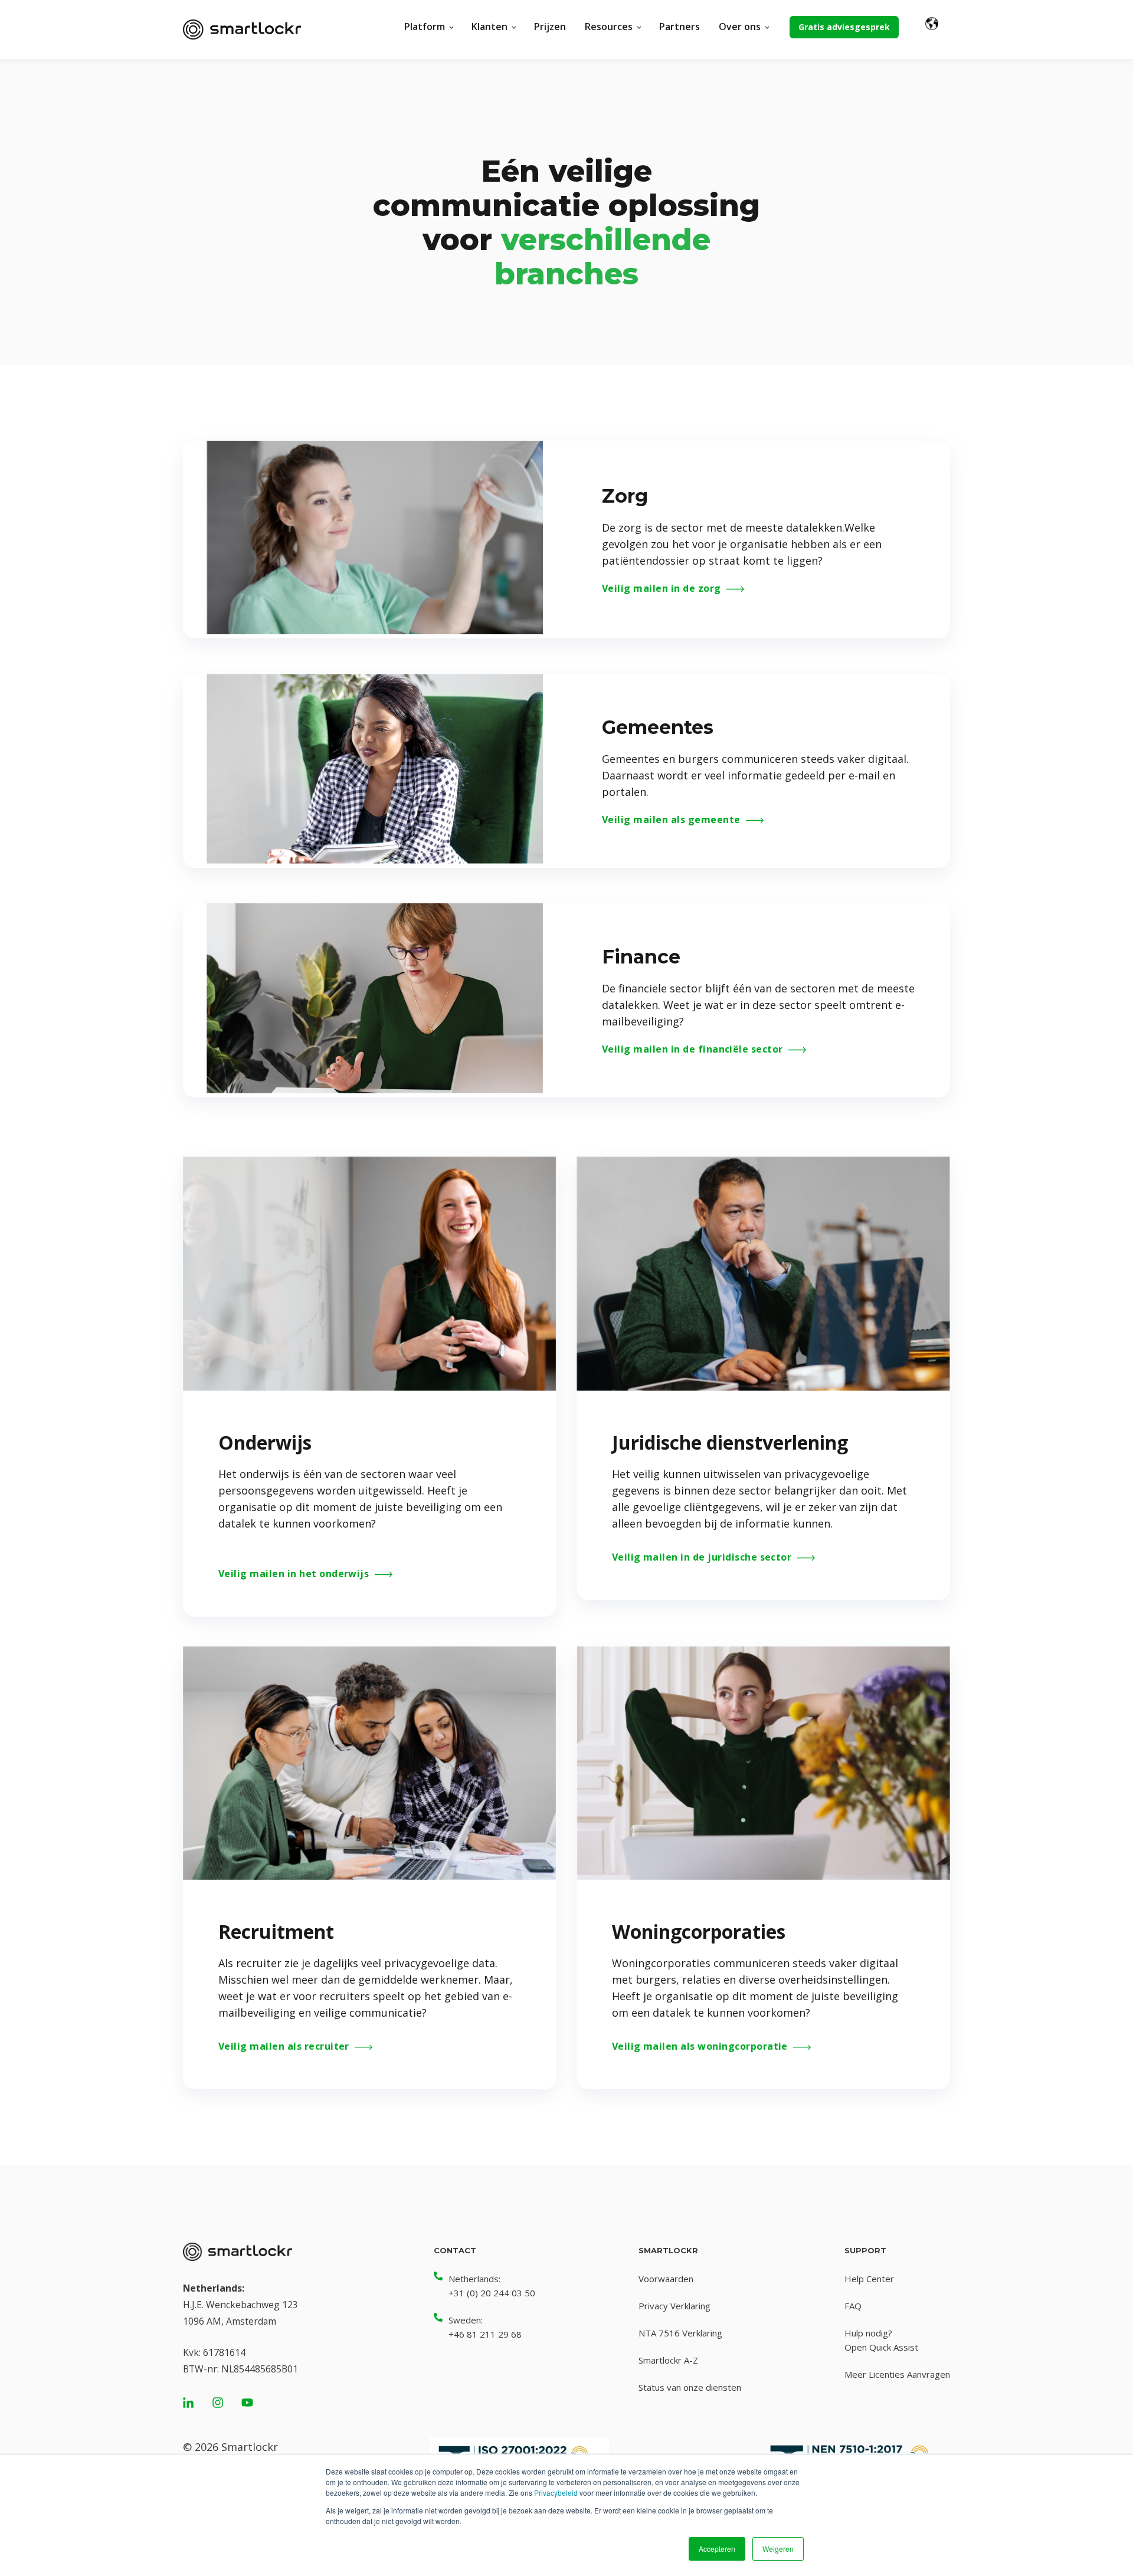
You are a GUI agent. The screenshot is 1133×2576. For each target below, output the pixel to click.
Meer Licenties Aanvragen (897, 2374)
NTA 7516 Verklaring (680, 2333)
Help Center (869, 2279)
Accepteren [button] (717, 2549)
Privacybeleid (556, 2493)
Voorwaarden (666, 2279)
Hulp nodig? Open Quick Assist (881, 2340)
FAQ (853, 2306)
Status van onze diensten (690, 2387)
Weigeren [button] (778, 2549)
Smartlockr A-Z (668, 2360)
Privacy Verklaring (674, 2306)
